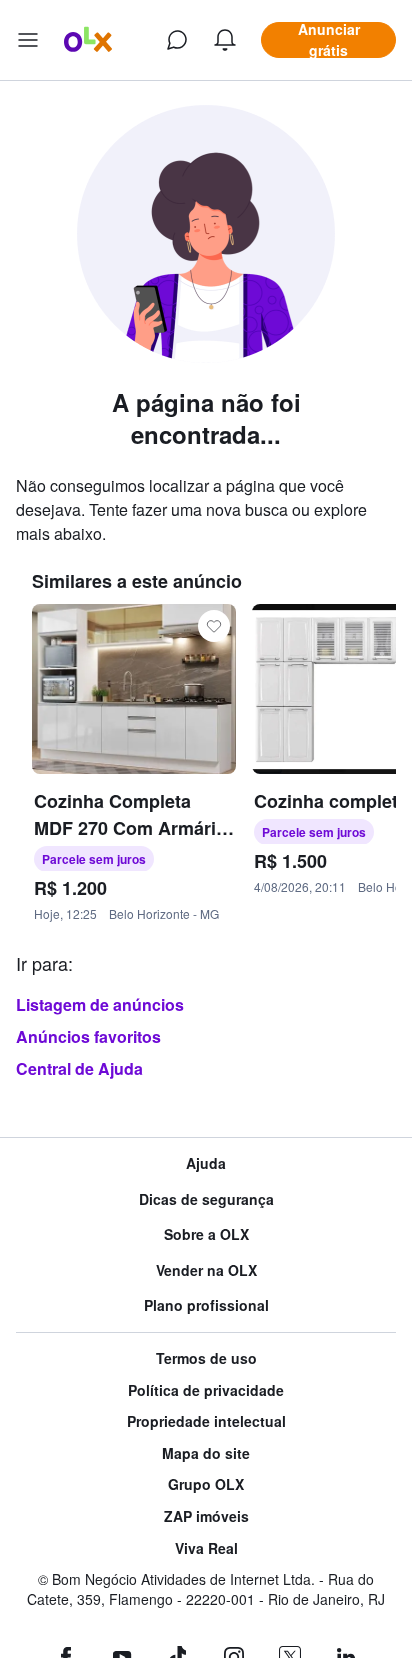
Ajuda (206, 1163)
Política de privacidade (206, 1390)
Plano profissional (206, 1305)
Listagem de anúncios (100, 1004)
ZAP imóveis (206, 1516)
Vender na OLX (206, 1270)
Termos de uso (206, 1358)
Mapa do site (206, 1453)
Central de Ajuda (79, 1068)
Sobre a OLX (206, 1234)
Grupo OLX (206, 1484)
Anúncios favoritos (88, 1036)
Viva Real (206, 1548)
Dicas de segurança (206, 1199)
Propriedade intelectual (206, 1421)
